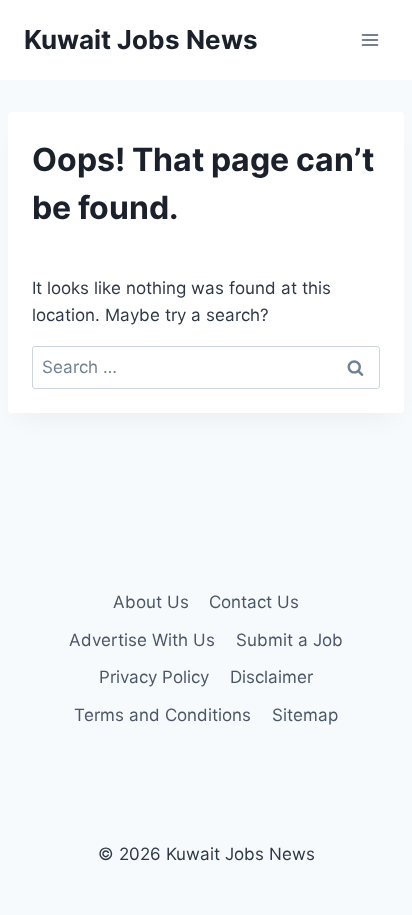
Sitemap (305, 715)
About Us (151, 602)
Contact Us (254, 602)
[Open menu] (369, 39)
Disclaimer (271, 677)
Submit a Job (289, 640)
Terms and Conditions (162, 715)
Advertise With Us (142, 640)
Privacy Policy (154, 677)
